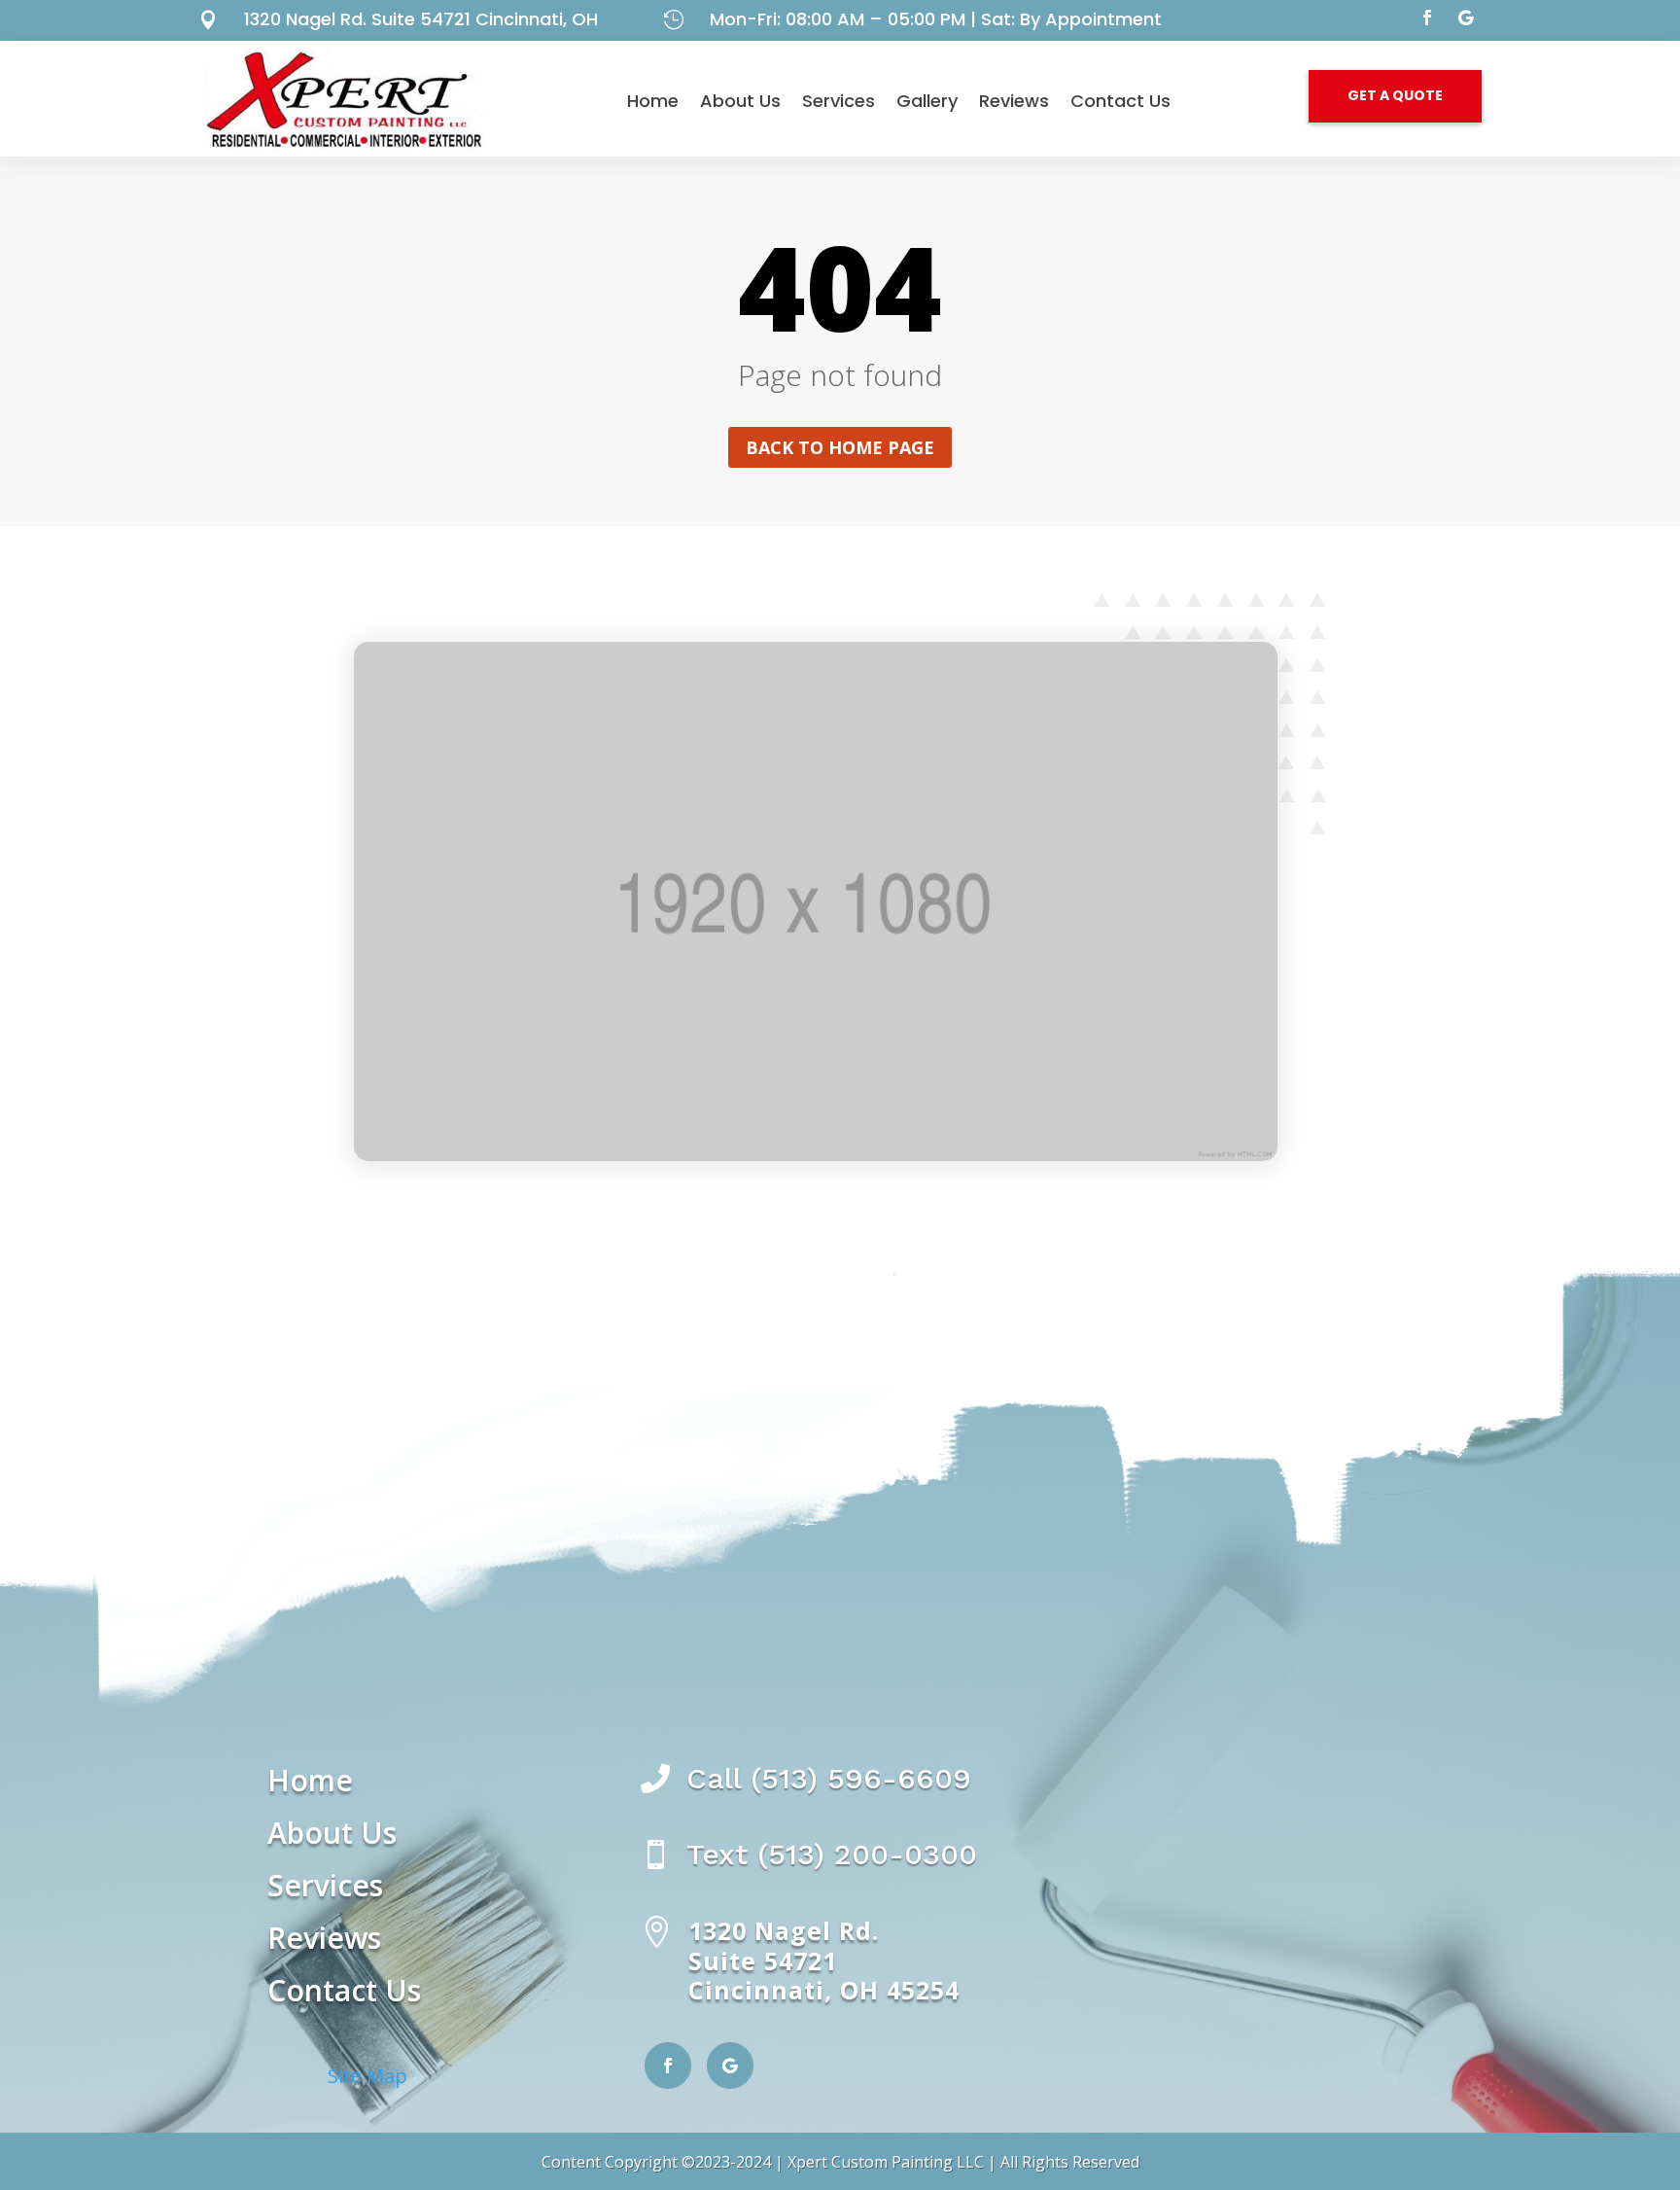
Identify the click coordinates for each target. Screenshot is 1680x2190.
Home (653, 101)
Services (839, 101)
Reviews (1014, 101)
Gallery (927, 101)
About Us (740, 101)
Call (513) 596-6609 (829, 1778)
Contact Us (1120, 101)
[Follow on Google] (1466, 18)
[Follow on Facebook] (1427, 18)
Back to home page (840, 447)
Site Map (367, 2076)
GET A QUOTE (1395, 95)
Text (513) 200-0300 (832, 1854)
